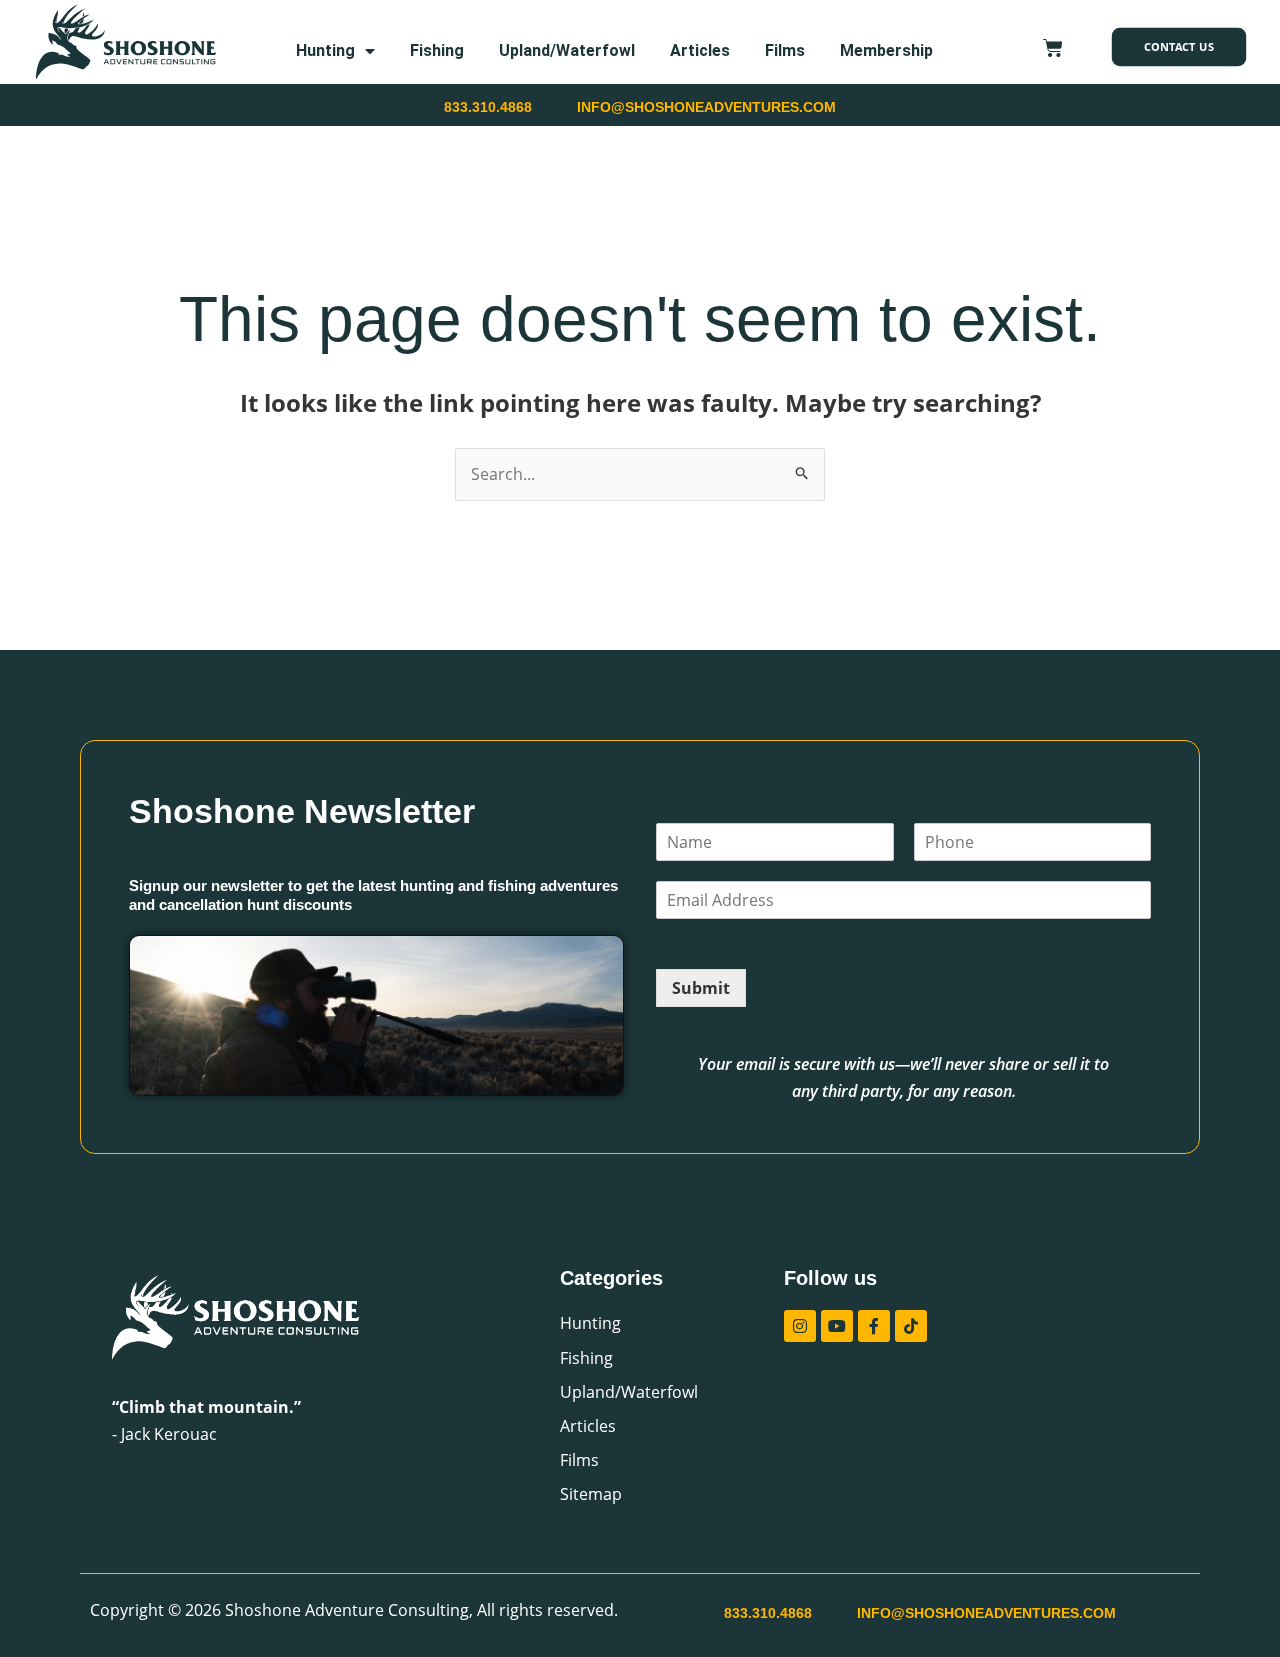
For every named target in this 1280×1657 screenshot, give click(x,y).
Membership (886, 50)
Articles (700, 50)
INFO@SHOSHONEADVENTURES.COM (706, 107)
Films (785, 50)
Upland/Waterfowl (567, 50)
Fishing (437, 50)
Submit (701, 988)
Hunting (325, 50)
